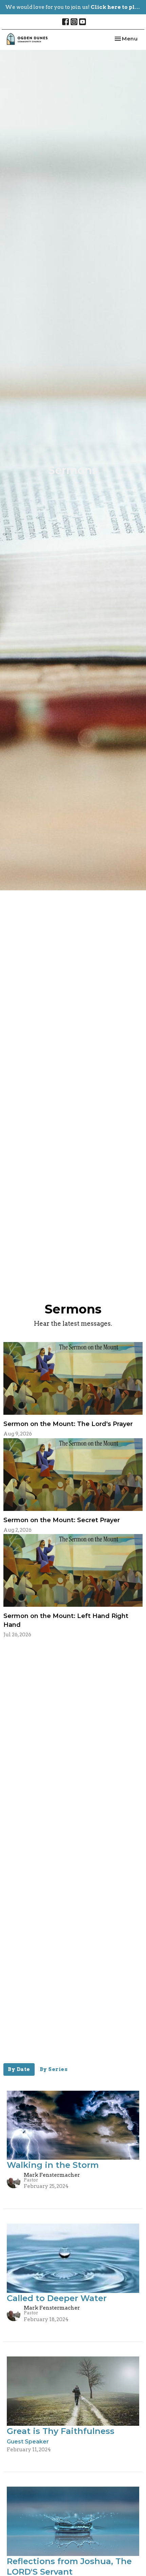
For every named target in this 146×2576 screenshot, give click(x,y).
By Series (54, 2069)
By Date (19, 2069)
